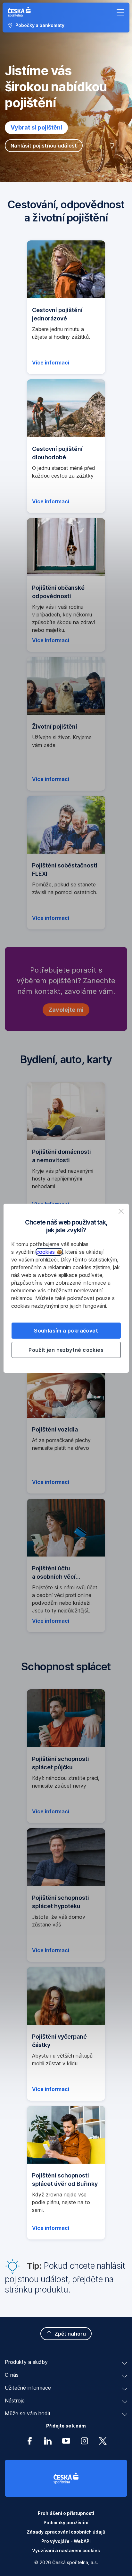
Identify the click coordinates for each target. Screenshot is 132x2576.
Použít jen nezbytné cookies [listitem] (66, 1350)
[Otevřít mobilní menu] (120, 12)
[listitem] (121, 1211)
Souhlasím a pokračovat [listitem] (66, 1331)
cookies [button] (46, 1252)
